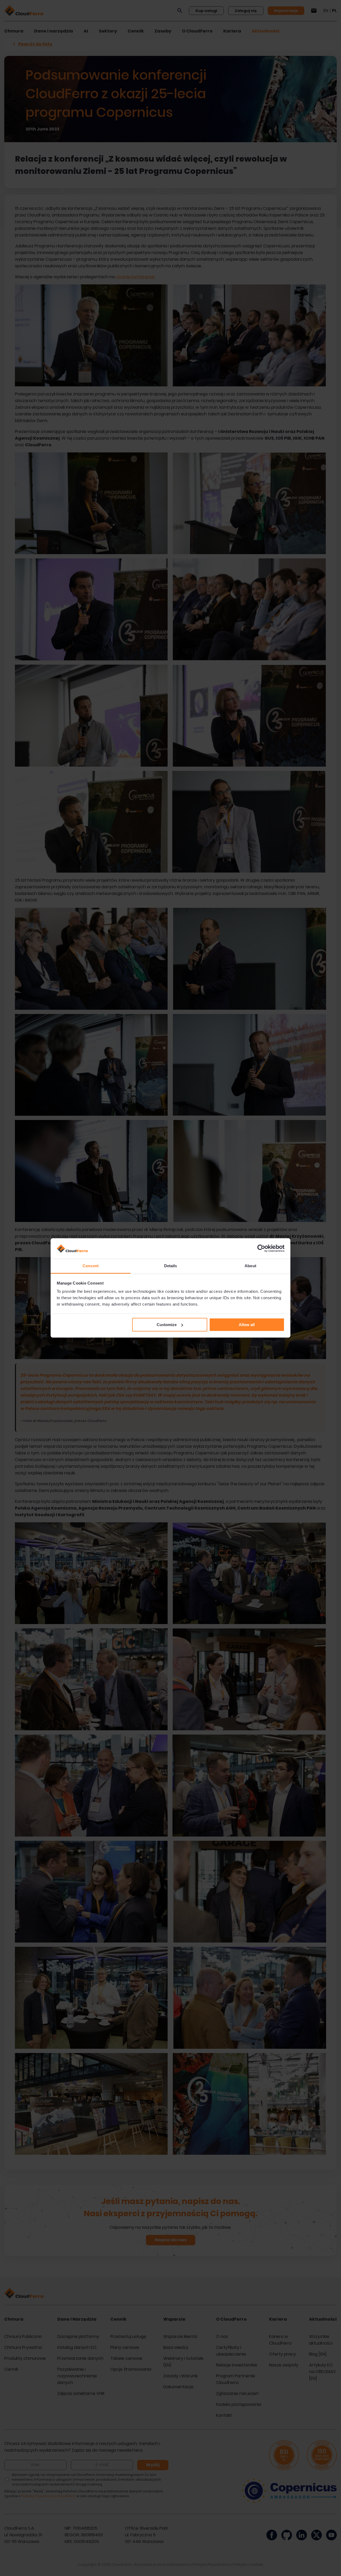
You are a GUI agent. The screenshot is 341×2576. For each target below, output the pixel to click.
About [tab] (250, 1266)
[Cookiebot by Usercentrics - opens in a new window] (261, 1249)
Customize (167, 1325)
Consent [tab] (91, 1266)
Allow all (247, 1325)
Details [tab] (171, 1266)
